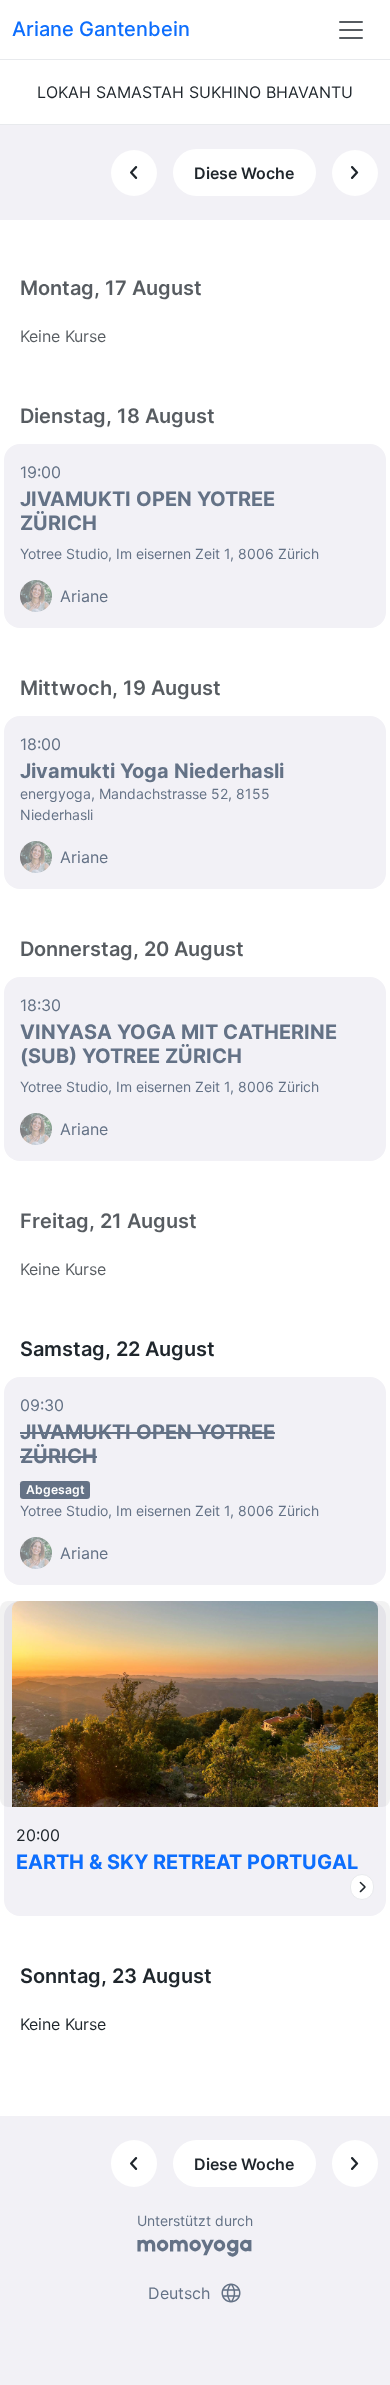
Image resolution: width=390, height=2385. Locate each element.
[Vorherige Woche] (134, 173)
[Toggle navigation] (351, 30)
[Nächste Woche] (355, 173)
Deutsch (195, 2293)
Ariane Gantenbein (101, 29)
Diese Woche (244, 173)
